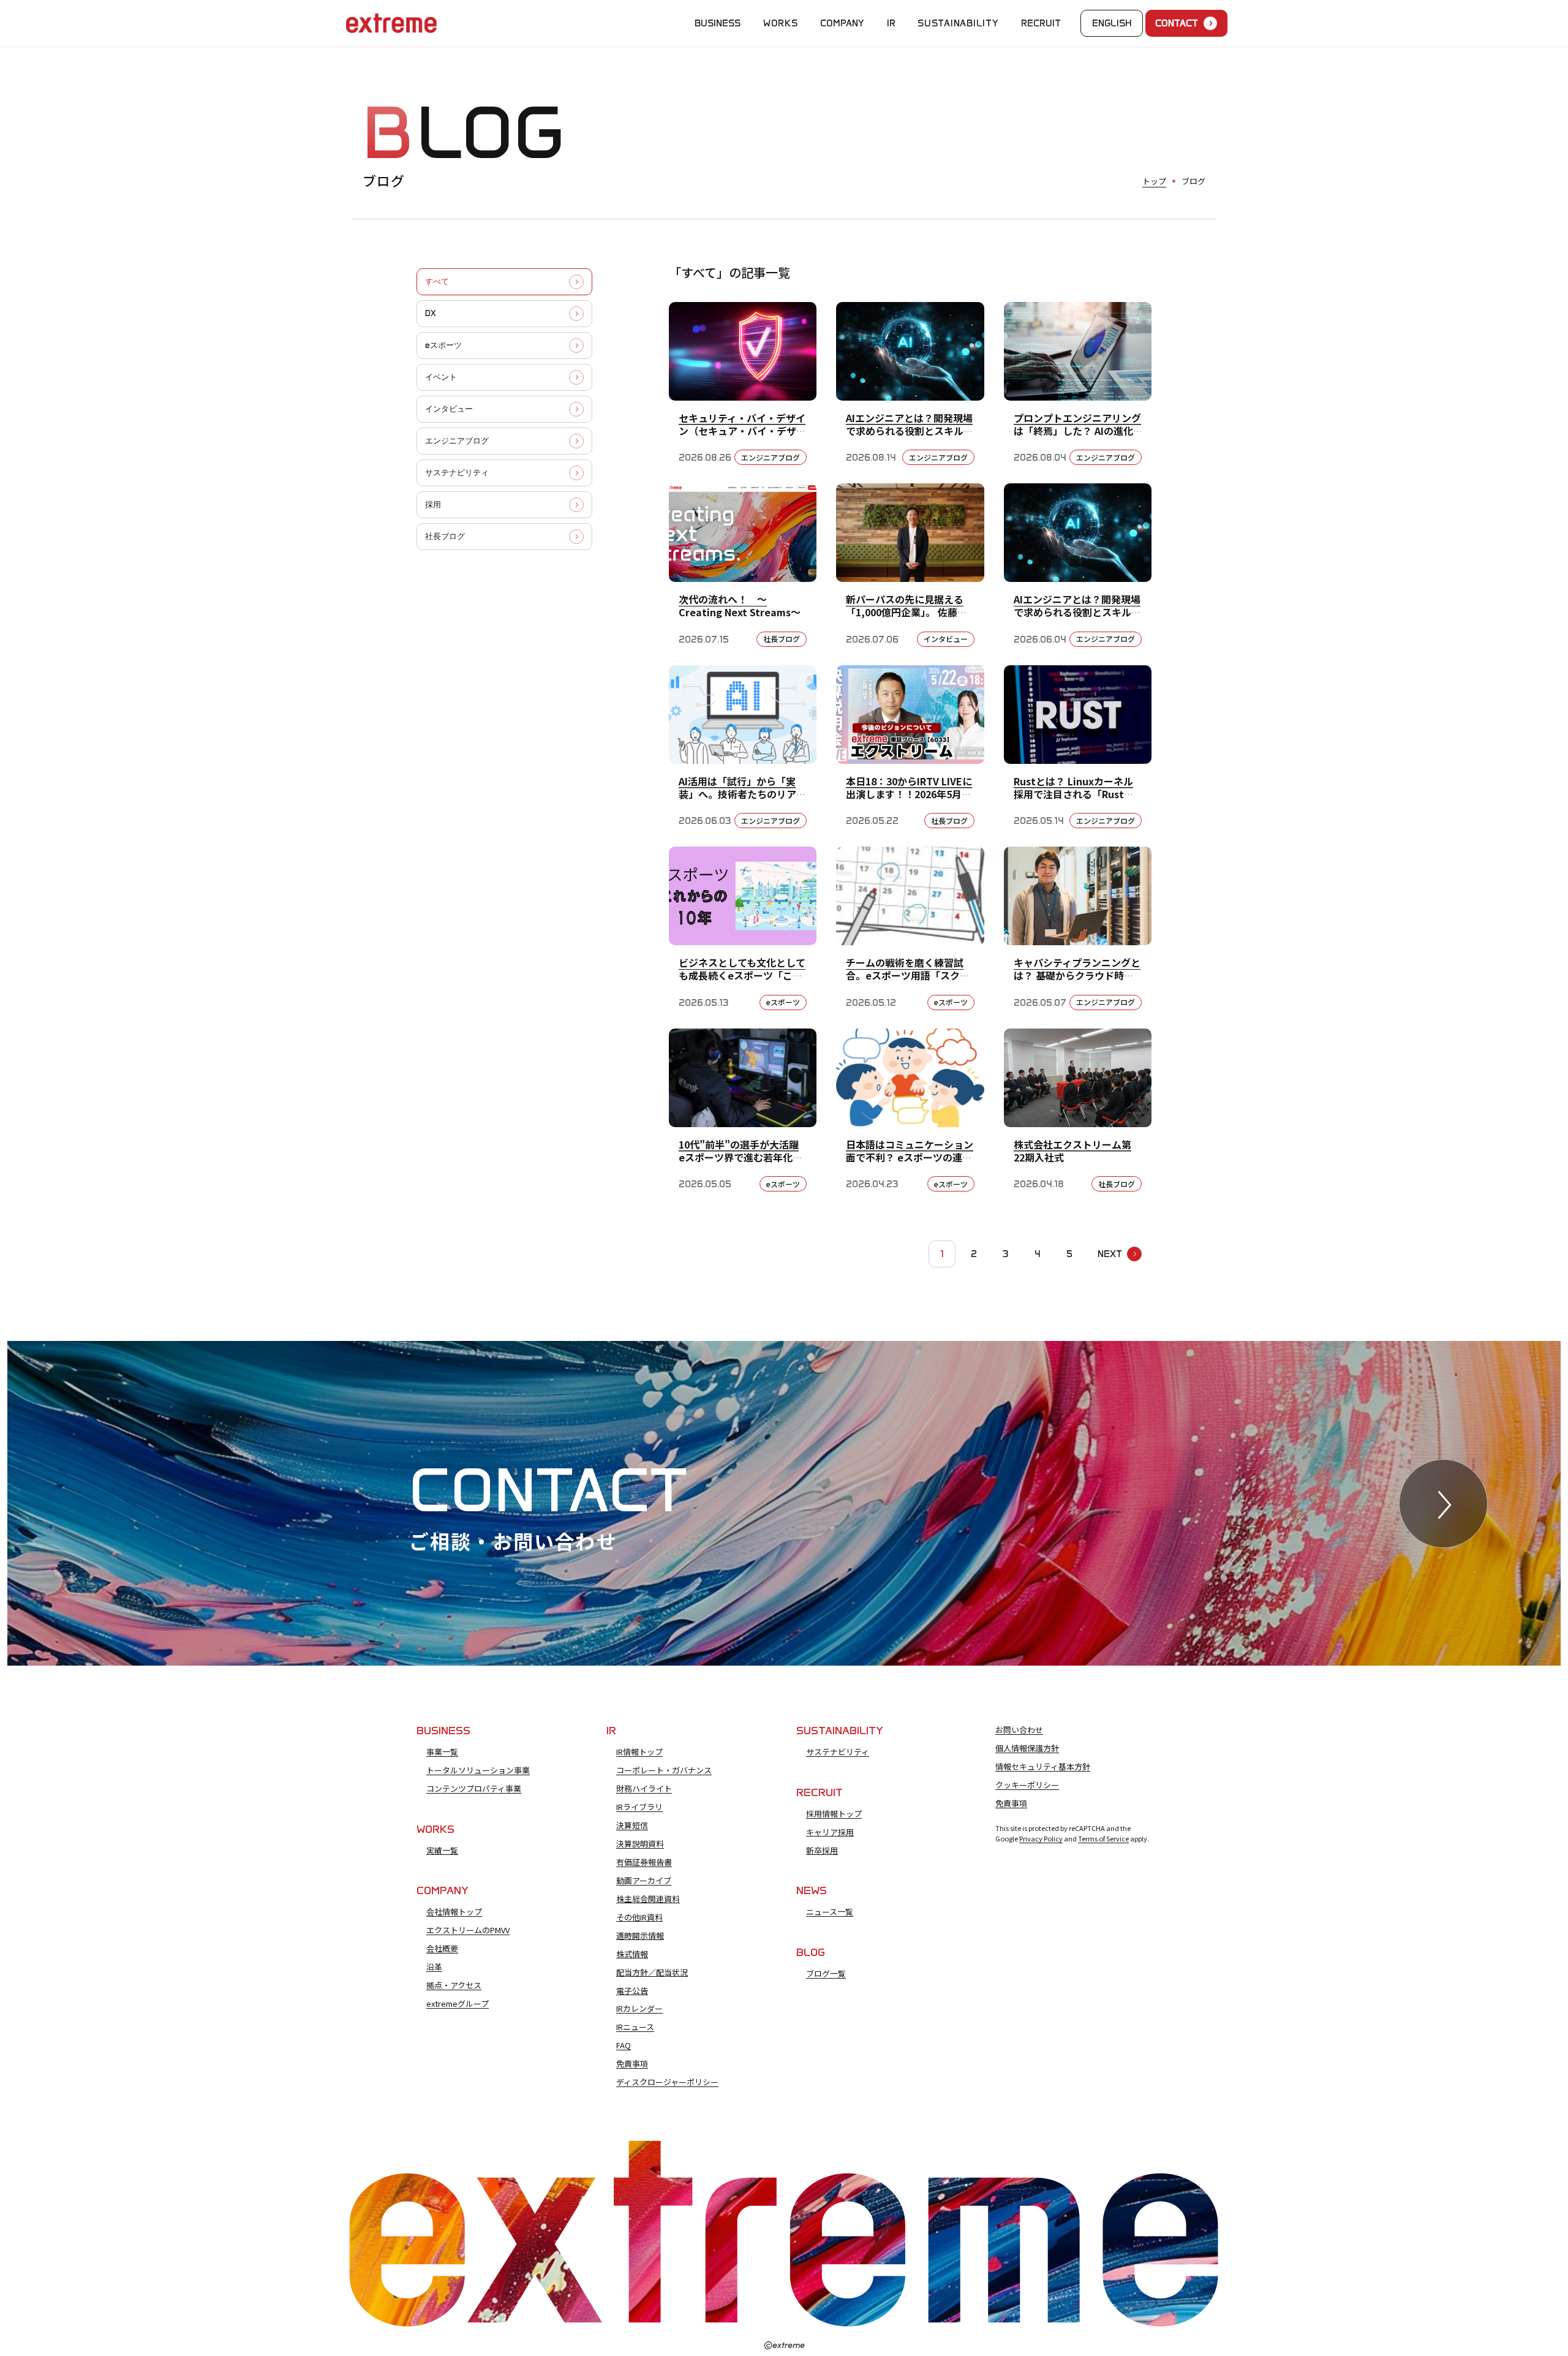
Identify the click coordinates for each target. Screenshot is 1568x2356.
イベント (441, 377)
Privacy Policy (1041, 1838)
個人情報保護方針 (1027, 1748)
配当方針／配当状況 (652, 1973)
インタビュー (449, 409)
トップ (1154, 181)
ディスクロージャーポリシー (667, 2082)
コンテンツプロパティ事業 (474, 1789)
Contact (1177, 23)
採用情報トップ (834, 1814)
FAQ (624, 2045)
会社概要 (442, 1949)
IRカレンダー (639, 2009)
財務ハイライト (644, 1789)
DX (431, 313)
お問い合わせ (1019, 1730)
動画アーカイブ (644, 1881)
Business (718, 23)
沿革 (434, 1967)
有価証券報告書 (644, 1862)
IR (891, 23)
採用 (433, 504)
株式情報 (632, 1954)
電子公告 (632, 1991)
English (1112, 23)
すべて (437, 281)
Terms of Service (1103, 1838)
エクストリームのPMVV (468, 1930)
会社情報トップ (454, 1912)
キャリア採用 (830, 1832)
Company (842, 23)
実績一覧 (442, 1851)
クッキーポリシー (1027, 1785)
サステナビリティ (457, 473)
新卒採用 (822, 1851)
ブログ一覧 (826, 1974)
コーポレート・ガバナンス (664, 1770)
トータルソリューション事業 (478, 1770)
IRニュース (635, 2027)
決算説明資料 (640, 1844)
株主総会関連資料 (648, 1899)
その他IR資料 (639, 1917)
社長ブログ (445, 536)
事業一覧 (442, 1752)
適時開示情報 (640, 1936)
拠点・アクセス (454, 1985)
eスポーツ (443, 345)
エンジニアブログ (457, 441)
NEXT (1110, 1254)
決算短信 (632, 1826)
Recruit (1041, 23)
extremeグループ (458, 2004)
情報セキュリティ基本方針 (1043, 1767)
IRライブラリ (639, 1807)
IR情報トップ (639, 1752)
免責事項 (632, 2064)
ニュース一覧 (830, 1912)
